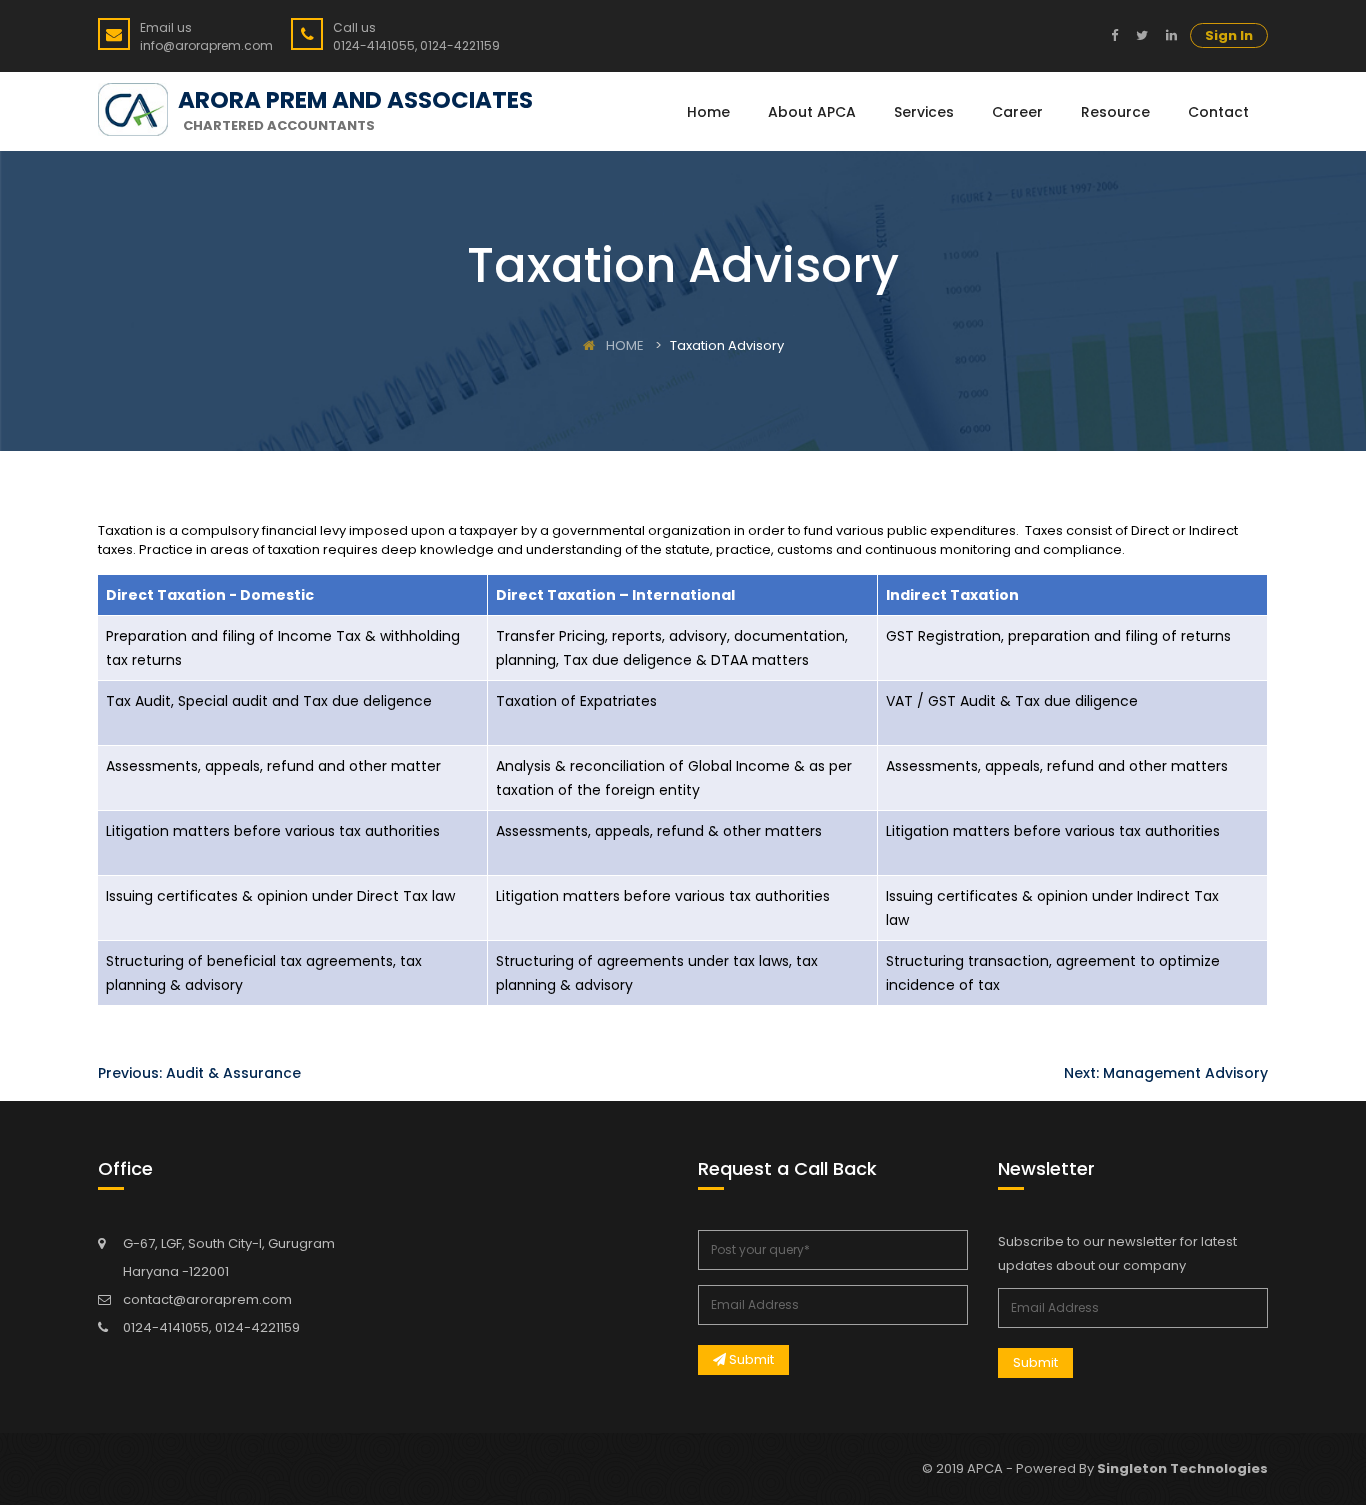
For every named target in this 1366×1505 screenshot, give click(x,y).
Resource (1115, 112)
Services (924, 112)
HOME (623, 345)
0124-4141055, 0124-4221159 (211, 1327)
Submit (750, 1359)
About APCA (812, 112)
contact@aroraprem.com (207, 1299)
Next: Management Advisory (1166, 1073)
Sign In (1229, 35)
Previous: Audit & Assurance (199, 1073)
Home (708, 112)
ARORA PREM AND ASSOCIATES (355, 100)
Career (1017, 112)
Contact (1218, 112)
